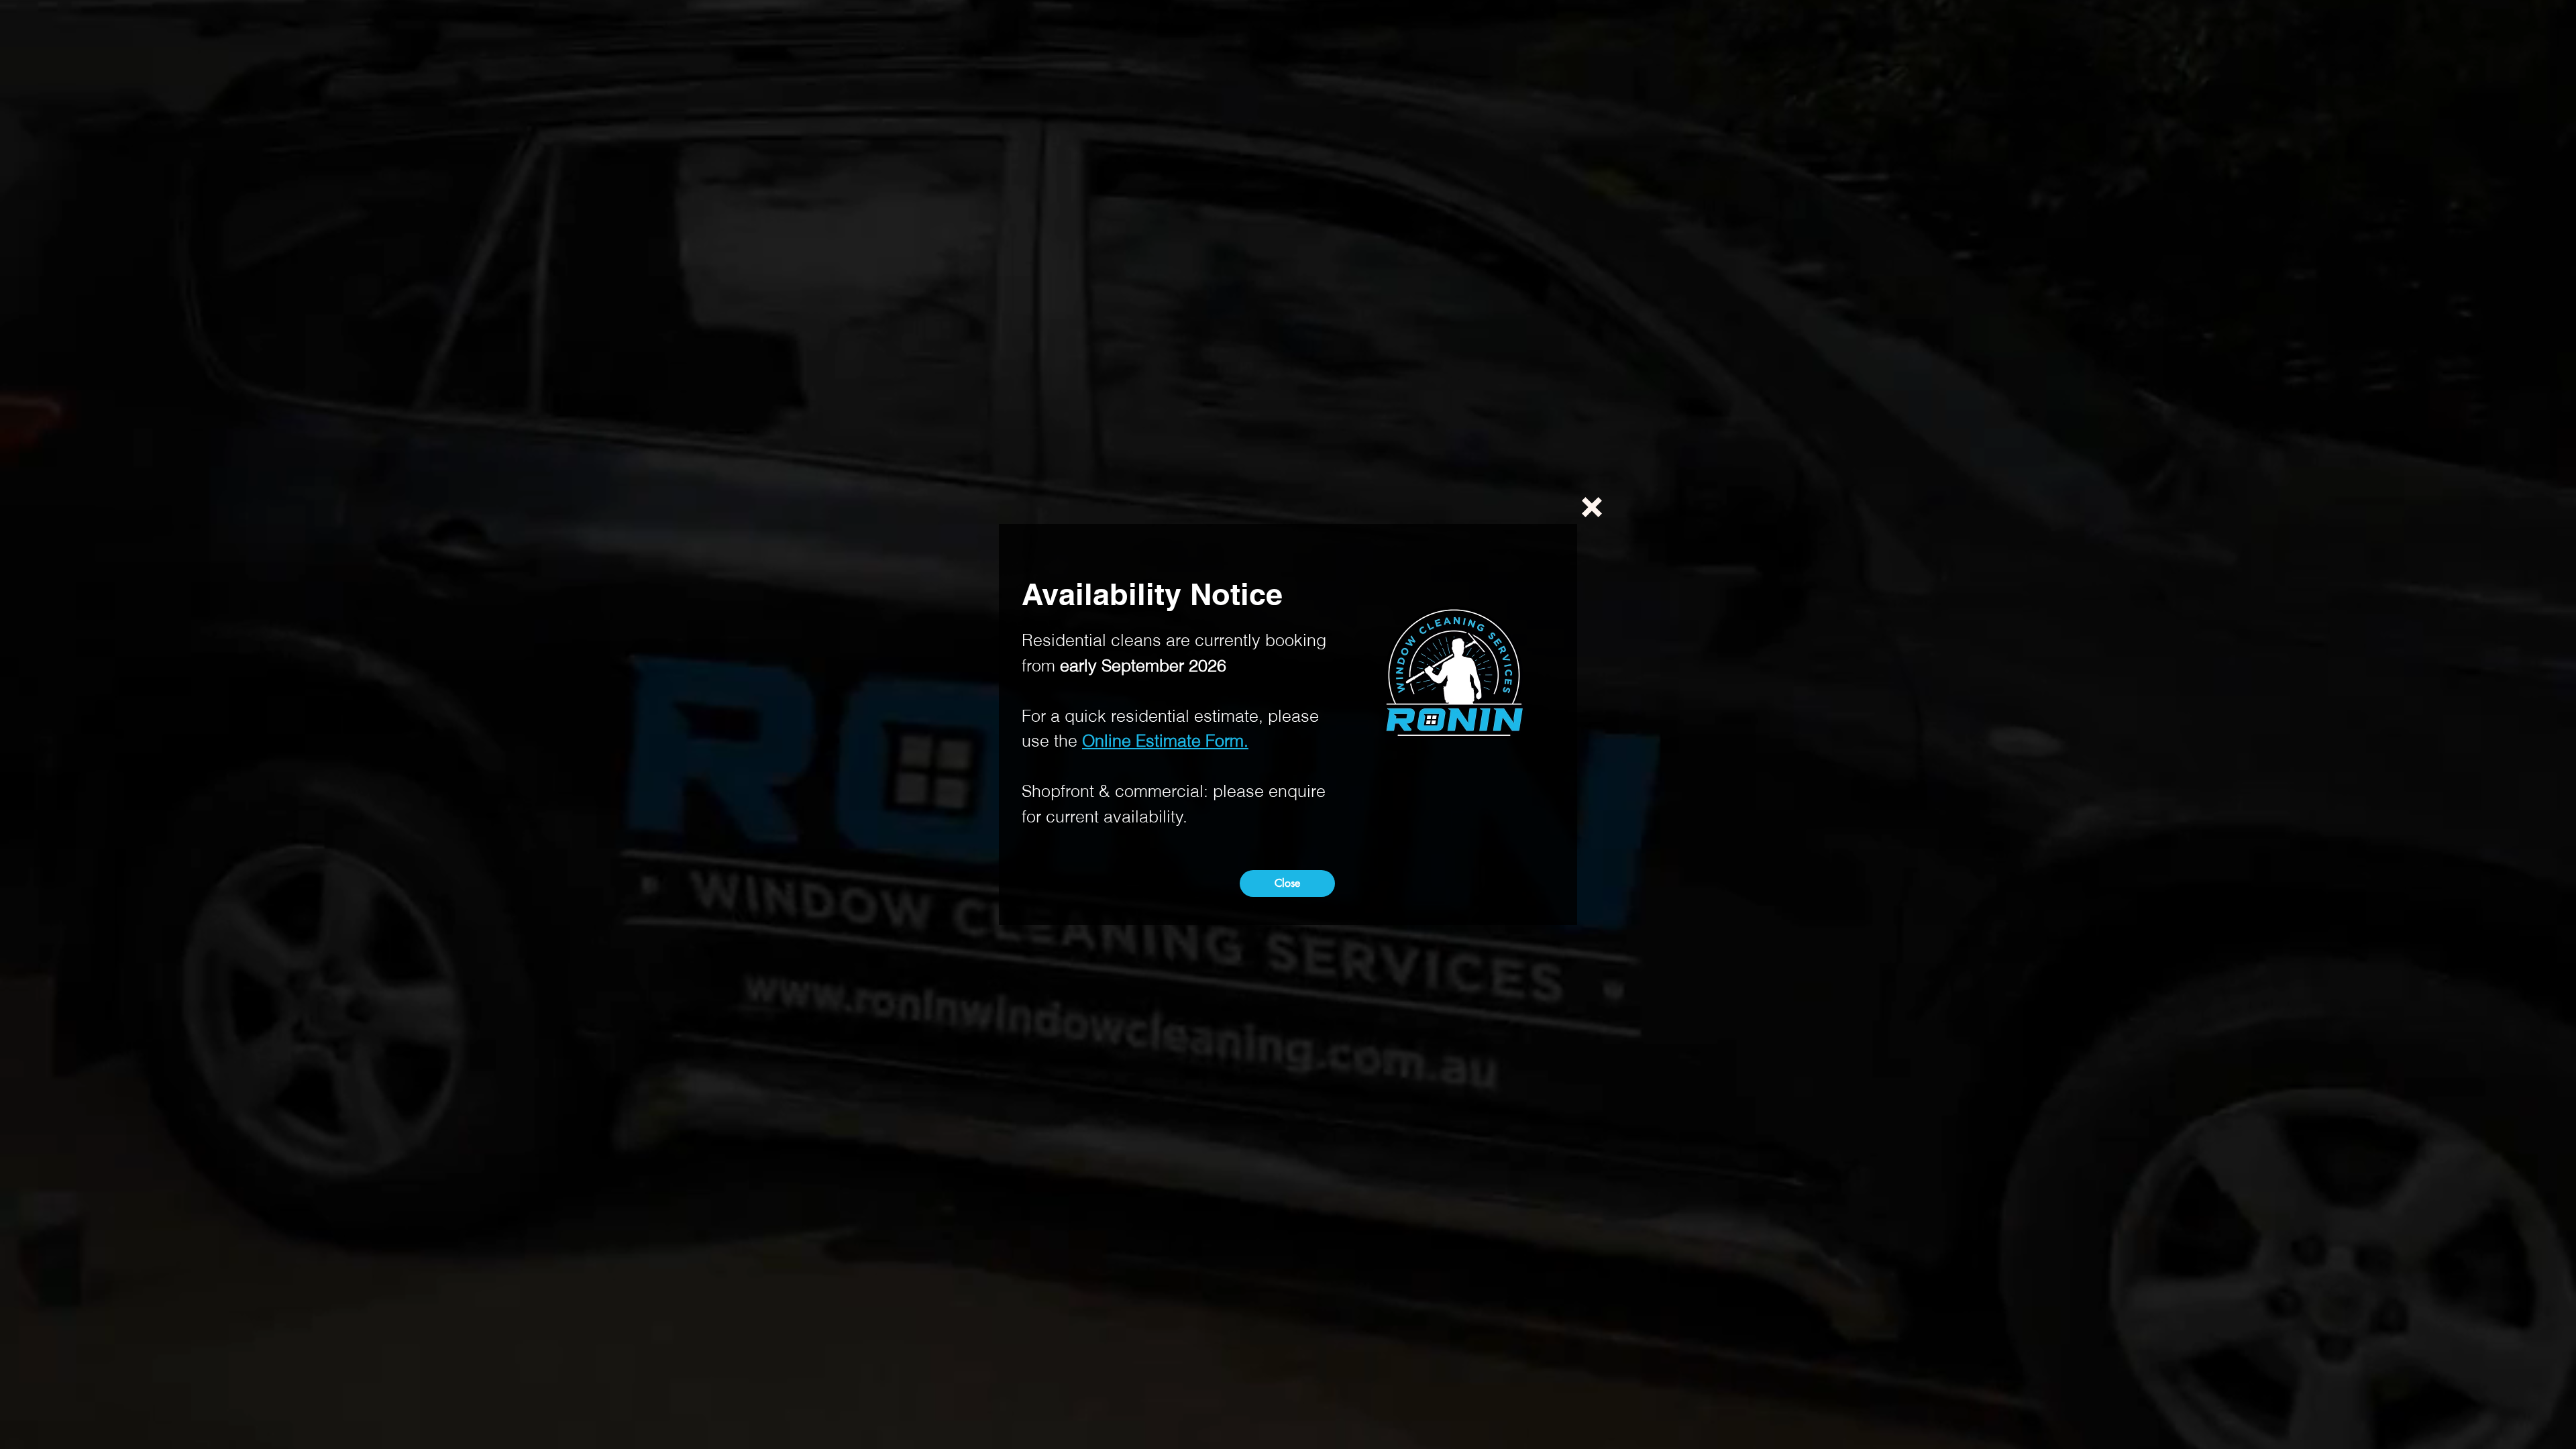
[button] (1592, 507)
